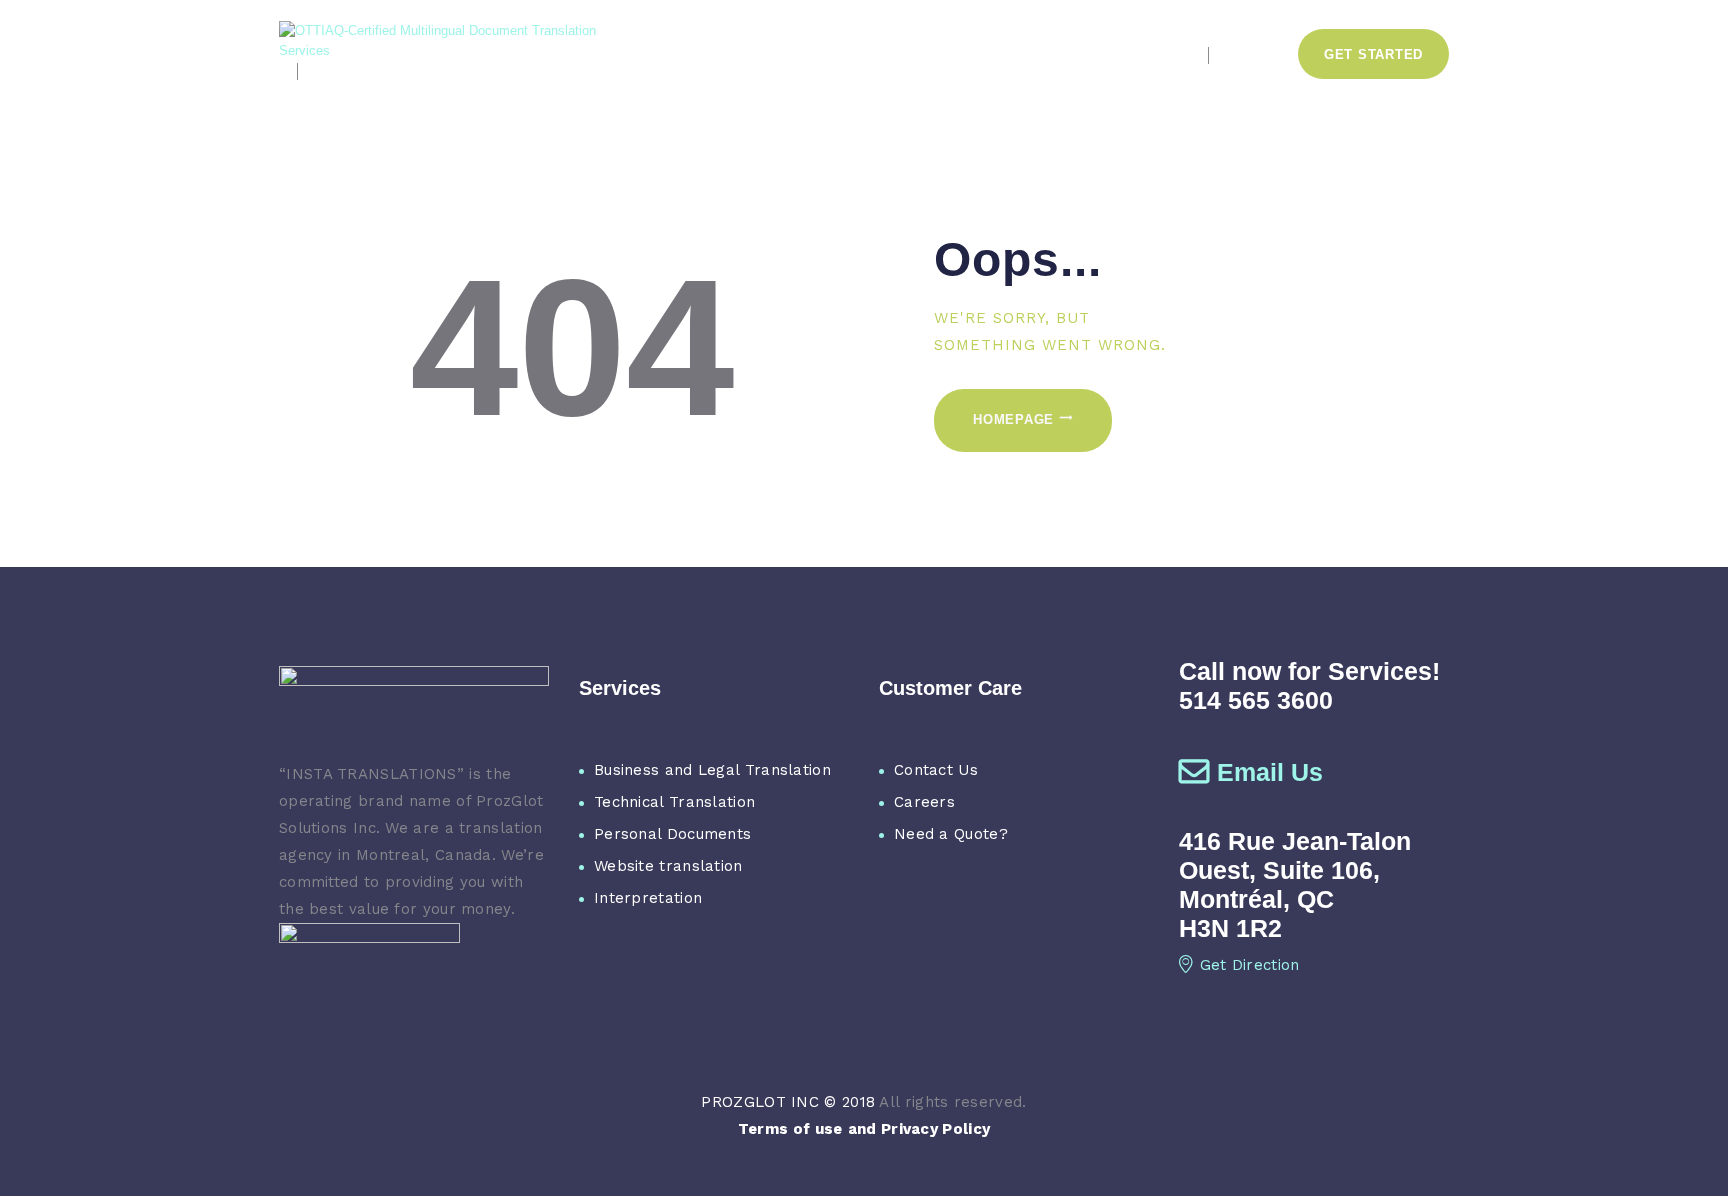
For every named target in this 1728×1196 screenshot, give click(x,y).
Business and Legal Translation (712, 770)
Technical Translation (674, 802)
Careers (924, 802)
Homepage (1013, 419)
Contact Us (936, 770)
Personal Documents (672, 834)
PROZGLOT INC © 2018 (788, 1102)
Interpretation (648, 898)
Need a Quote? (951, 834)
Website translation (668, 866)
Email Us (1270, 772)
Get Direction (1250, 965)
